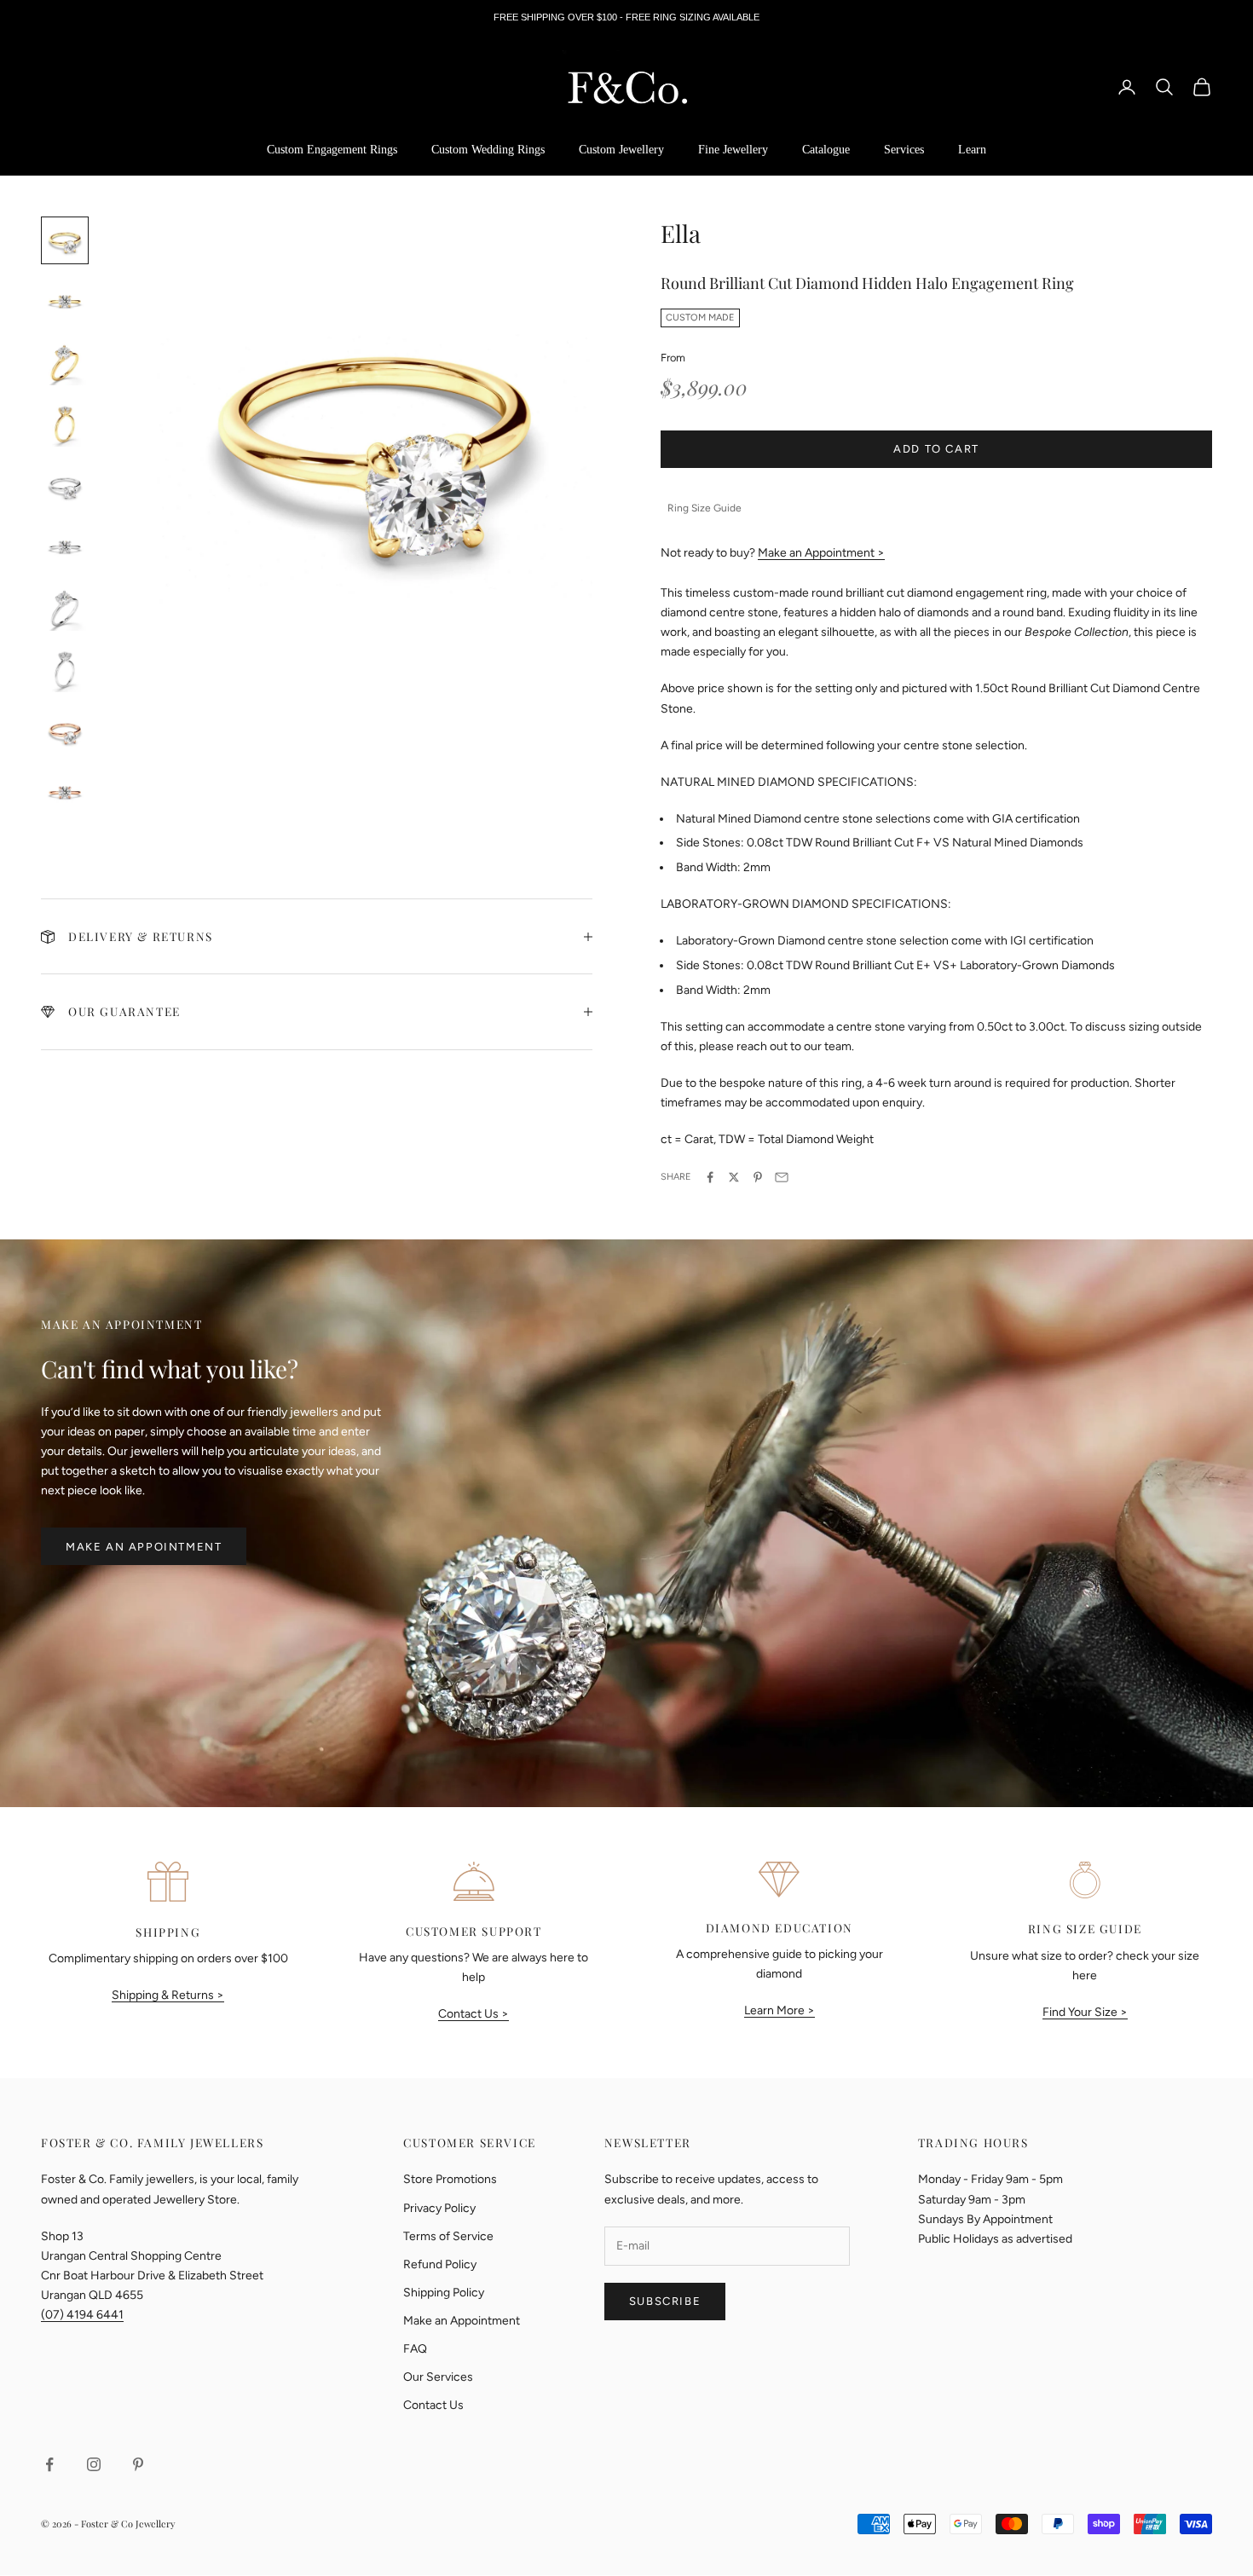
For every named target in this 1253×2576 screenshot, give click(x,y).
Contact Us (433, 2405)
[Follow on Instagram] (94, 2464)
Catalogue (826, 150)
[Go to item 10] (65, 793)
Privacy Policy (439, 2208)
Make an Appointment (144, 1547)
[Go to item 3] (65, 363)
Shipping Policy (444, 2293)
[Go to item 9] (65, 731)
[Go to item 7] (65, 609)
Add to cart (936, 449)
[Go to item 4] (65, 425)
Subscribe (665, 2301)
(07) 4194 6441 (82, 2315)
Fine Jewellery (733, 150)
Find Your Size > (1085, 2012)
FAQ (415, 2349)
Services (904, 150)
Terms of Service (448, 2236)
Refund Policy (440, 2264)
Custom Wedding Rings (488, 150)
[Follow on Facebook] (49, 2464)
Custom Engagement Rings (332, 150)
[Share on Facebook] (710, 1177)
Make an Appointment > (821, 553)
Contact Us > (473, 2014)
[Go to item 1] (65, 240)
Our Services (438, 2377)
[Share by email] (782, 1177)
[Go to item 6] (65, 547)
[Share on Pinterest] (758, 1177)
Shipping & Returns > (168, 1995)
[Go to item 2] (65, 302)
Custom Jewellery (621, 150)
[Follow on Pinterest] (138, 2464)
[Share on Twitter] (734, 1177)
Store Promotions (450, 2179)
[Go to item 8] (65, 670)
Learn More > (780, 2010)
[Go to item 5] (65, 486)
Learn (972, 150)
